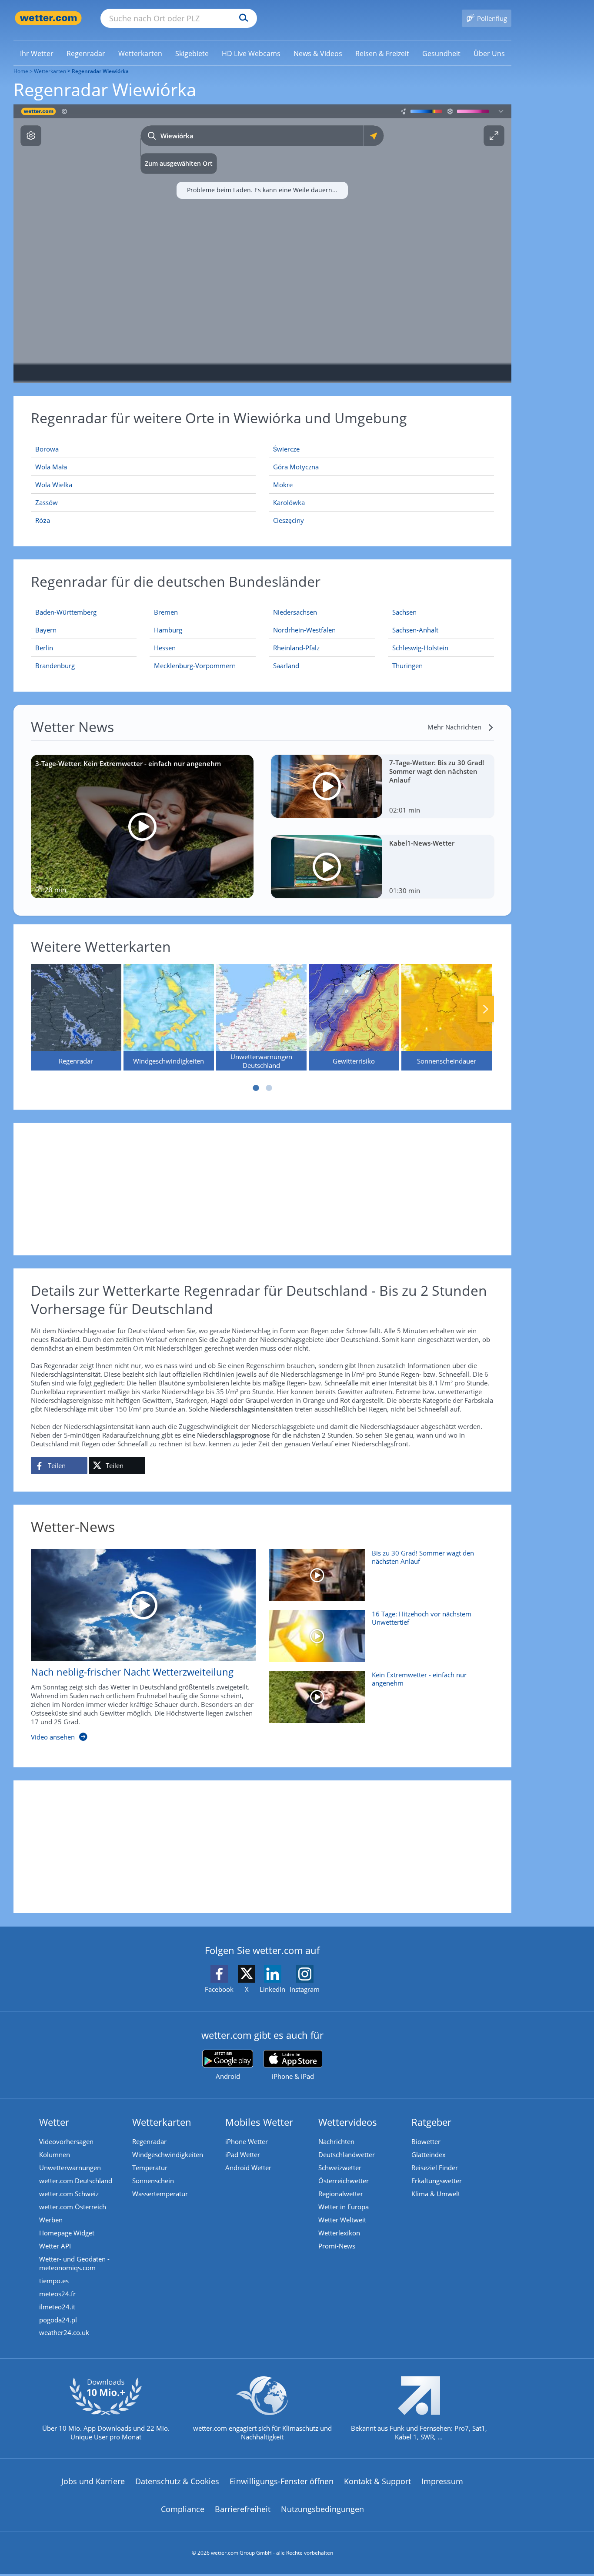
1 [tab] (256, 1088)
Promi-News (337, 2246)
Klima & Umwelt (436, 2194)
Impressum (442, 2481)
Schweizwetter (340, 2168)
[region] (262, 244)
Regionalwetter (341, 2194)
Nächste (486, 1009)
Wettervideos (348, 2122)
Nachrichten (336, 2141)
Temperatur (150, 2168)
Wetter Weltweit (342, 2220)
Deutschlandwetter (347, 2154)
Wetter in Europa (344, 2207)
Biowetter (426, 2141)
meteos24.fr (57, 2294)
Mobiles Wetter (259, 2122)
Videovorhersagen (66, 2141)
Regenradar (149, 2141)
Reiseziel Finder (435, 2168)
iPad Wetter (243, 2154)
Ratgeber (431, 2122)
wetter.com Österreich (73, 2207)
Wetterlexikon (339, 2233)
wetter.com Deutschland (76, 2181)
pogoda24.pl (58, 2320)
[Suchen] (242, 18)
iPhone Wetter (247, 2141)
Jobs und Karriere (93, 2481)
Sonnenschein (153, 2181)
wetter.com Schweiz (69, 2194)
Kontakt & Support (377, 2481)
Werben (51, 2220)
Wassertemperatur (160, 2194)
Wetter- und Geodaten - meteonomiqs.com (74, 2263)
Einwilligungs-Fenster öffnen (282, 2481)
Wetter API (55, 2246)
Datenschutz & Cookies (177, 2481)
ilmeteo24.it (57, 2307)
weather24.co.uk (64, 2332)
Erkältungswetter (437, 2181)
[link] (37, 54)
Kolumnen (55, 2154)
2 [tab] (269, 1088)
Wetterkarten (50, 71)
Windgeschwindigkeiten (168, 2154)
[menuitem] (37, 53)
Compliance (183, 2509)
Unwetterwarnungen (70, 2168)
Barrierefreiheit (243, 2509)
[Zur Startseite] (48, 18)
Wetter (54, 2122)
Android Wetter (248, 2168)
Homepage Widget (67, 2233)
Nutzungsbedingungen (322, 2509)
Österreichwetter (344, 2181)
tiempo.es (54, 2281)
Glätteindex (429, 2154)
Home (21, 71)
